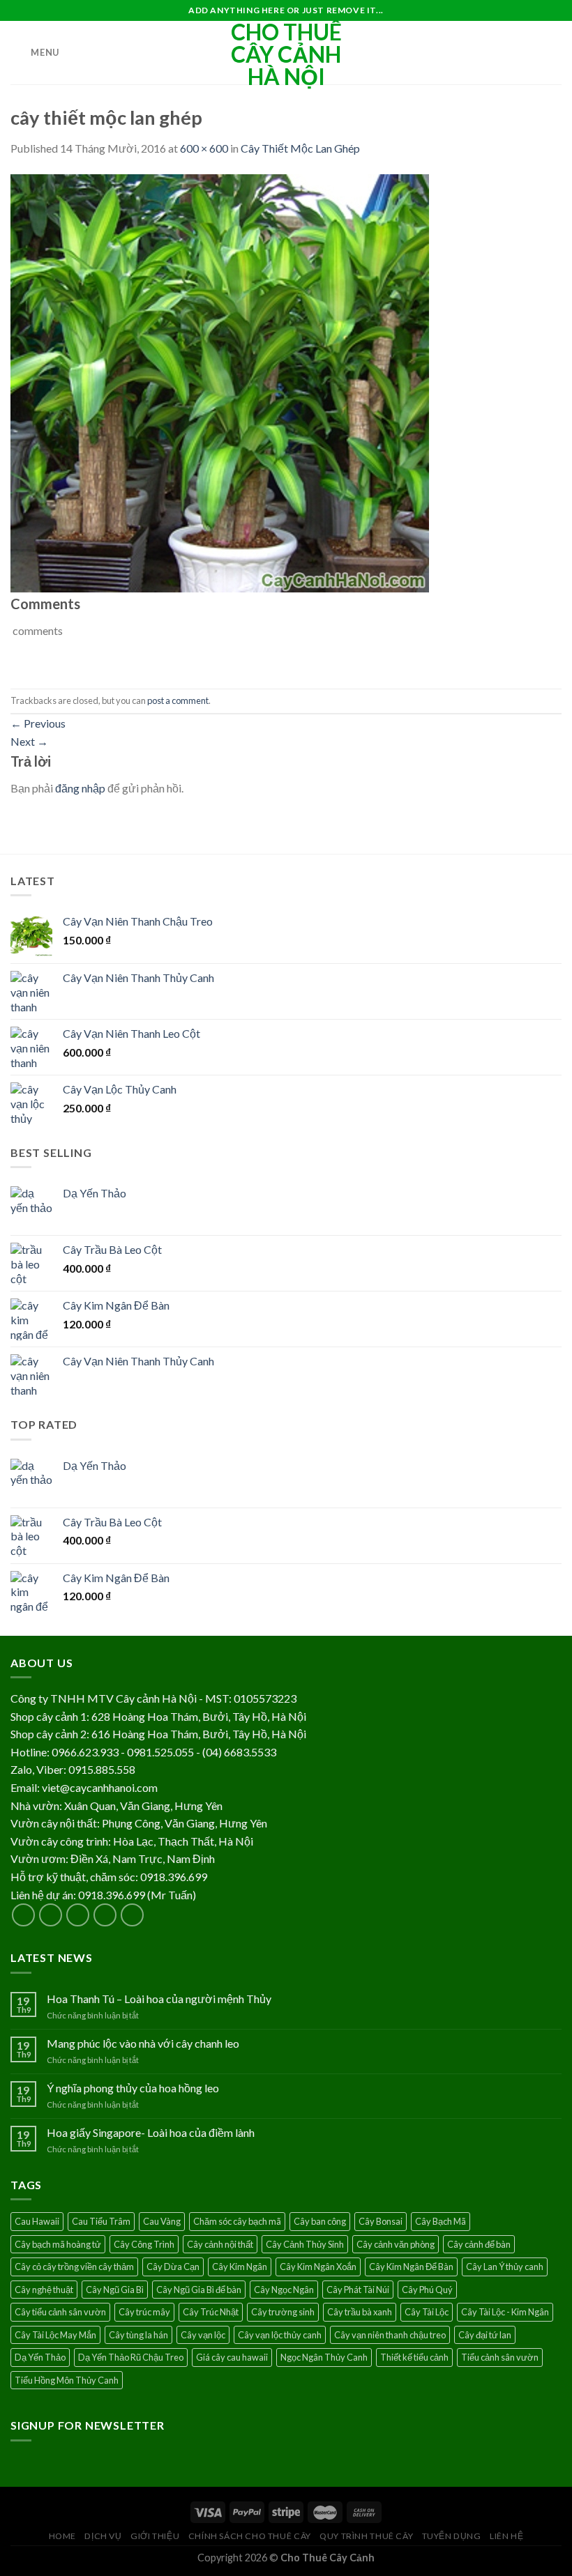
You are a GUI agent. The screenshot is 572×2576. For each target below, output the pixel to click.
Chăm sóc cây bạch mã (237, 2221)
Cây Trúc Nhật (211, 2312)
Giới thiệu (155, 2536)
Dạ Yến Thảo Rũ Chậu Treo (131, 2357)
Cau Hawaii (37, 2221)
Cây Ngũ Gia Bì (115, 2290)
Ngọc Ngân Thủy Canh (324, 2357)
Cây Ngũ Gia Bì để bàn (199, 2290)
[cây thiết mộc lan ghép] (220, 382)
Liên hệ (506, 2536)
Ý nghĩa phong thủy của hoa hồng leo (133, 2088)
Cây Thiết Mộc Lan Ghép (300, 148)
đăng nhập (80, 788)
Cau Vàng (162, 2221)
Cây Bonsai (381, 2221)
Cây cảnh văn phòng (396, 2244)
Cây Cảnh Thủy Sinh (305, 2244)
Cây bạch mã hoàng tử (58, 2244)
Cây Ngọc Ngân (284, 2290)
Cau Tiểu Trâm (101, 2221)
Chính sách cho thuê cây (250, 2536)
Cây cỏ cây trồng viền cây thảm (74, 2267)
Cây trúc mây (144, 2312)
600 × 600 (204, 148)
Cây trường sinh (283, 2312)
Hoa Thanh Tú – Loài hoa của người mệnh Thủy (159, 1999)
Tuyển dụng (452, 2536)
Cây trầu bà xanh (360, 2312)
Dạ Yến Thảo (40, 2357)
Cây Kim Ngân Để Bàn (411, 2267)
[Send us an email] (105, 1915)
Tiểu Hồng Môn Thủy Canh (67, 2380)
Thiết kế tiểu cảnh (414, 2357)
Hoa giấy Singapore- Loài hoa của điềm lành (151, 2132)
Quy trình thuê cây (366, 2536)
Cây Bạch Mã (441, 2221)
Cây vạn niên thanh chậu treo (390, 2335)
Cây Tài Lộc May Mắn (55, 2335)
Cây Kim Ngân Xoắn (318, 2267)
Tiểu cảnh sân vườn (500, 2357)
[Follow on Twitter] (78, 1915)
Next (29, 741)
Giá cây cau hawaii (232, 2357)
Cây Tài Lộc (427, 2312)
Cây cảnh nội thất (220, 2244)
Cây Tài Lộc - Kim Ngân (505, 2312)
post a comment (178, 700)
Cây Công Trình (144, 2244)
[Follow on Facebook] (23, 1915)
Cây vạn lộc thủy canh (280, 2335)
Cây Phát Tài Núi (358, 2290)
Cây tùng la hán (138, 2335)
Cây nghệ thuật (44, 2290)
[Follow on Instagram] (51, 1915)
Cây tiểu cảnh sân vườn (60, 2312)
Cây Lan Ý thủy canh (505, 2267)
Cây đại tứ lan (485, 2335)
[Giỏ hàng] (555, 53)
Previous (38, 723)
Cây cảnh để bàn (479, 2244)
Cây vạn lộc (203, 2335)
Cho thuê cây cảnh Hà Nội (286, 54)
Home (62, 2536)
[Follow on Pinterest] (132, 1915)
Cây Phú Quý (427, 2290)
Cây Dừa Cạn (173, 2267)
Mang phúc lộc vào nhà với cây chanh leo (143, 2043)
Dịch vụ (103, 2536)
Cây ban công (320, 2221)
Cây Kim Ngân (240, 2267)
